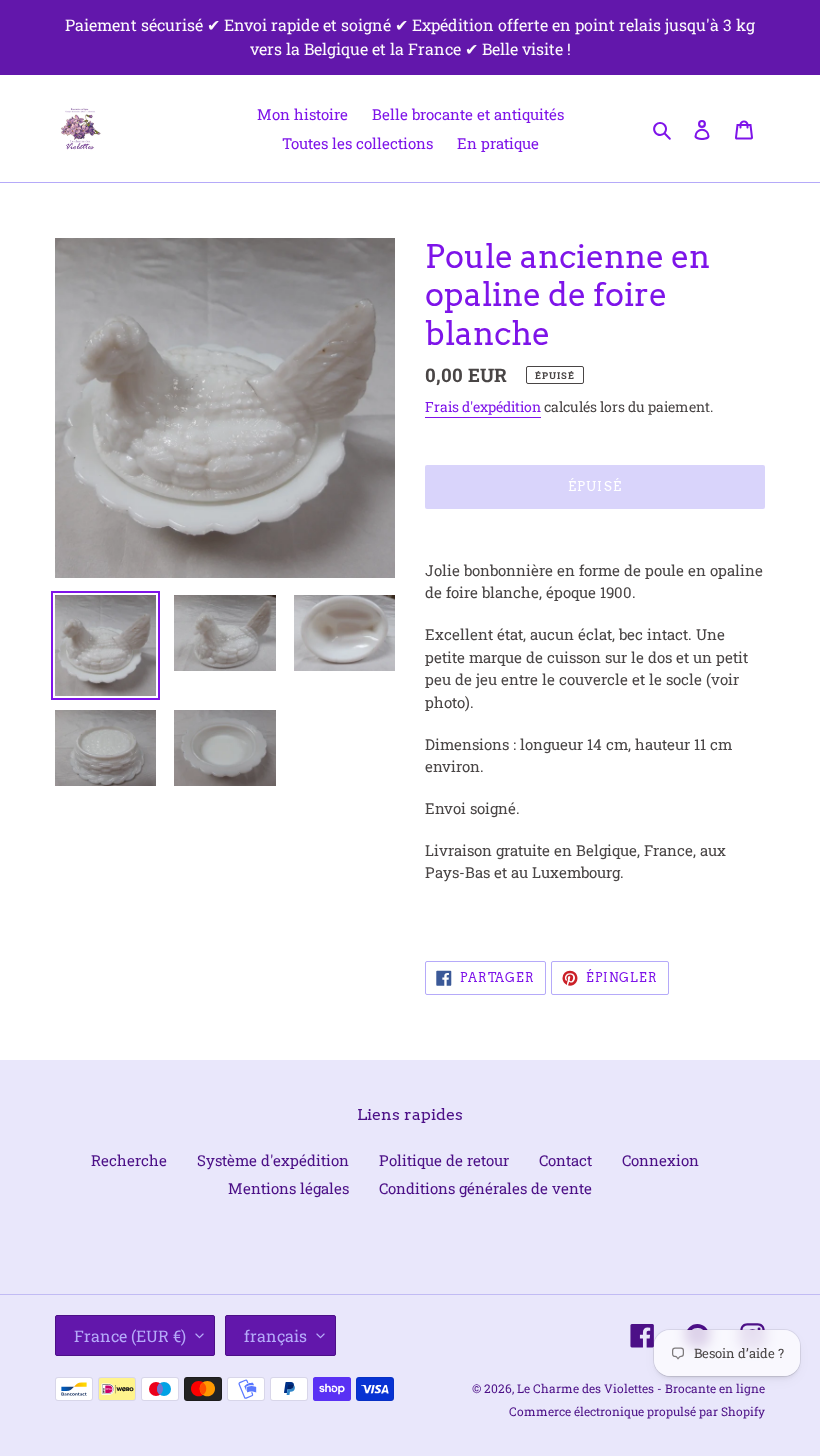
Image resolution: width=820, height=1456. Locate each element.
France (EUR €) (130, 1335)
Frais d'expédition (483, 406)
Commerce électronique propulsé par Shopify (637, 1411)
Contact (565, 1160)
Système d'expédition (273, 1160)
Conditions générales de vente (485, 1188)
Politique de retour (444, 1160)
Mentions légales (288, 1188)
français (275, 1335)
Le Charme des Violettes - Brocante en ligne (641, 1388)
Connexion (660, 1160)
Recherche (129, 1160)
